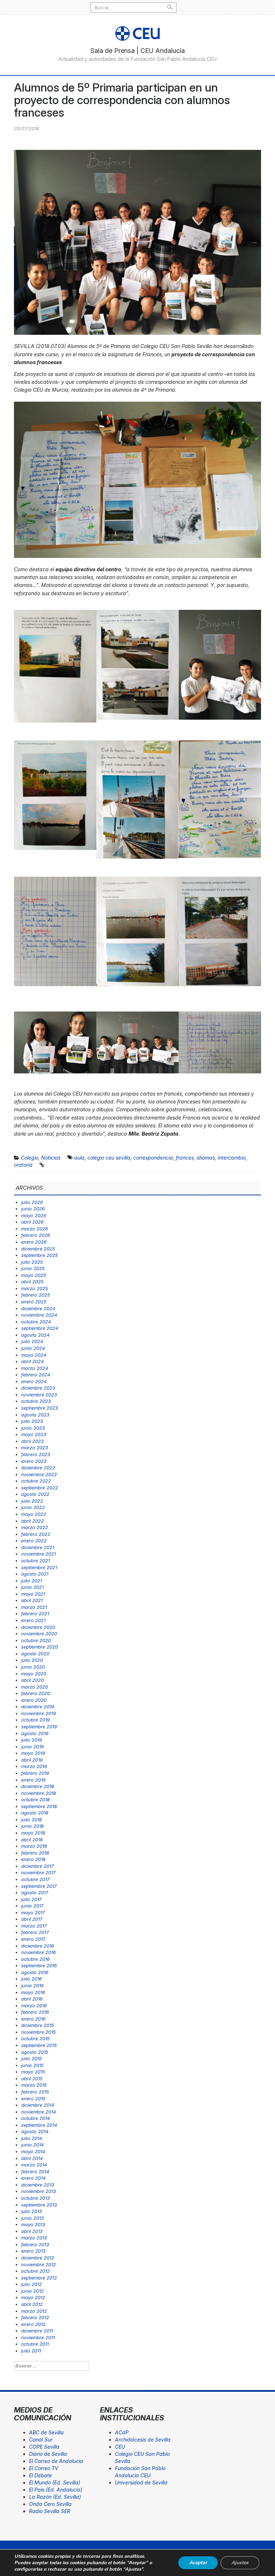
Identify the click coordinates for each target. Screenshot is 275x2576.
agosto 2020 (35, 1654)
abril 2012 (32, 2304)
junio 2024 (33, 1348)
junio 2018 (32, 1826)
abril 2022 (32, 1521)
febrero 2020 (36, 1693)
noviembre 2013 (38, 2191)
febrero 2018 (35, 1853)
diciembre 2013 (38, 2185)
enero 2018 (33, 1859)
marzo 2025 (35, 1288)
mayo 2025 (34, 1275)
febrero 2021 (35, 1613)
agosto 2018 (35, 1813)
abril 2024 (32, 1361)
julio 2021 (32, 1581)
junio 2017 (32, 1906)
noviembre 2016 (38, 1952)
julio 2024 (32, 1341)
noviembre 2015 (38, 2032)
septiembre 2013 (39, 2205)
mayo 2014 (33, 2151)
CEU (120, 2447)
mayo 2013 (33, 2224)
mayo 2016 (33, 1992)
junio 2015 (32, 2065)
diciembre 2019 (38, 1706)
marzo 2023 (35, 1448)
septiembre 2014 (39, 2125)
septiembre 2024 (40, 1328)
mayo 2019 (33, 1753)
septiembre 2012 (39, 2278)
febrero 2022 (36, 1534)
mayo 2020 (34, 1674)
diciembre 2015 (38, 2025)
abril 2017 (32, 1919)
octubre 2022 (36, 1481)
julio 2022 (32, 1501)
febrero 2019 (35, 1773)
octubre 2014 (35, 2118)
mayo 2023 (34, 1434)
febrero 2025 (36, 1295)
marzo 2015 (34, 2085)
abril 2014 (32, 2158)
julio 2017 (31, 1899)
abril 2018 (32, 1840)
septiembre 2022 (40, 1488)
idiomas (206, 1158)
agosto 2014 (35, 2131)
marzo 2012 (34, 2311)
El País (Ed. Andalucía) (56, 2490)
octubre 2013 (35, 2198)
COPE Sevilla (44, 2447)
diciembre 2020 (38, 1627)
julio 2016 (32, 1979)
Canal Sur (41, 2440)
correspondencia (153, 1158)
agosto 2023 (35, 1415)
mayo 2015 (33, 2072)
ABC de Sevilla (46, 2432)
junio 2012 (32, 2291)
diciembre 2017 (37, 1866)
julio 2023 (32, 1421)
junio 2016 (32, 1985)
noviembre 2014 (38, 2112)
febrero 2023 (36, 1454)
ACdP (122, 2432)
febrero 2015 (35, 2092)
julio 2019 (32, 1740)
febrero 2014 (35, 2171)
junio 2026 (33, 1209)
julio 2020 (32, 1660)
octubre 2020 (36, 1640)
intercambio (232, 1158)
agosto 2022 (35, 1494)
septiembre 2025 (40, 1255)
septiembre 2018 (39, 1806)
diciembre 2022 (38, 1468)
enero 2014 (33, 2178)
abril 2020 (32, 1680)
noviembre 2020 (39, 1634)
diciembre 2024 (38, 1308)
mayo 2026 (34, 1215)
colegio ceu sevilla (109, 1158)
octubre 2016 (35, 1959)
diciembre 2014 (38, 2105)
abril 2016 (32, 1999)
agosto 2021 (35, 1574)
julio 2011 (31, 2351)
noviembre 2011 (38, 2337)
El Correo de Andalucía (56, 2461)
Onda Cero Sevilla (50, 2504)
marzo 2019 (34, 1766)
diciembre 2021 (38, 1547)
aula (79, 1158)
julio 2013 (32, 2211)
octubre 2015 (35, 2038)
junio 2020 (33, 1667)
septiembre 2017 (39, 1886)
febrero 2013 (35, 2244)
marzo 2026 (35, 1229)
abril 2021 (32, 1600)
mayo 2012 (33, 2297)
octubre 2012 (35, 2271)
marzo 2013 (34, 2238)
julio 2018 (32, 1820)
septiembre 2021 (39, 1567)
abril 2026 (32, 1222)
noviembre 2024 (39, 1315)
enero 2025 (34, 1302)
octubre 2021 (35, 1561)
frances (185, 1158)
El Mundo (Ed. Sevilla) (55, 2482)
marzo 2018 (34, 1846)
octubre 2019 (35, 1720)
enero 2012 (33, 2324)
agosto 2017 (35, 1892)
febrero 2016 (35, 2012)
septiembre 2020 (40, 1647)
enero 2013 (33, 2251)
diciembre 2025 (38, 1249)
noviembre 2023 (39, 1395)
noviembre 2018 (38, 1793)
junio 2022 (33, 1507)
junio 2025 (33, 1268)
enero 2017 (33, 1939)
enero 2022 (34, 1541)
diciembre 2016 (38, 1946)
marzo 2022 (35, 1527)
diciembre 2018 (38, 1786)
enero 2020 (34, 1700)
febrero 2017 (35, 1932)
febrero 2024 (36, 1375)
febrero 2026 (36, 1235)
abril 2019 (32, 1760)
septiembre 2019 (39, 1727)
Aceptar (198, 2563)
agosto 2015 (35, 2052)
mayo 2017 (33, 1913)
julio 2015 (32, 2058)
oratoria (23, 1165)
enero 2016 (33, 2019)
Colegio (30, 1158)
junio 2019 (32, 1747)
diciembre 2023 (38, 1388)
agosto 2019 (35, 1733)
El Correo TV (44, 2468)
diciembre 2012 (38, 2258)
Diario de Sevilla (48, 2454)
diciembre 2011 (37, 2331)
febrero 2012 (35, 2317)
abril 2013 (32, 2231)
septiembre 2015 (39, 2045)
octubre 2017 (35, 1879)
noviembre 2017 (38, 1872)
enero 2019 (33, 1780)
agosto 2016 (35, 1972)
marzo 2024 (35, 1368)
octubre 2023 (36, 1401)
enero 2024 (34, 1381)
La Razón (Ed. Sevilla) (55, 2497)
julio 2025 (32, 1262)
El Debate (40, 2475)
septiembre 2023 (40, 1408)
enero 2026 (34, 1242)
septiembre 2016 (39, 1965)
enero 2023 (34, 1461)
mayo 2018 (33, 1833)
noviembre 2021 (38, 1554)
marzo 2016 (34, 2006)
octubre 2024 (36, 1322)
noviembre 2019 (38, 1713)
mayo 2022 (34, 1514)
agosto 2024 (35, 1335)
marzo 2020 (35, 1687)
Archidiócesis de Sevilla (143, 2440)
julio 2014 (32, 2138)
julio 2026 (32, 1202)
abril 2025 (32, 1282)
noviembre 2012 (38, 2264)
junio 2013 (32, 2218)
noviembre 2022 (39, 1474)
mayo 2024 (34, 1355)
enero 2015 (33, 2098)
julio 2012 (32, 2284)
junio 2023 (33, 1428)
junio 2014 (32, 2145)
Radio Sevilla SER (50, 2511)
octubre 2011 (35, 2344)
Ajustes (240, 2563)
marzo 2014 (34, 2165)
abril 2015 (32, 2078)
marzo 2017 (34, 1926)
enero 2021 (33, 1620)
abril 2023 (32, 1441)
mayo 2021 (33, 1594)
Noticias (51, 1158)
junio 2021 (32, 1587)
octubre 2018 (35, 1799)
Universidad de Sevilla (141, 2482)
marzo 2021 (34, 1607)
